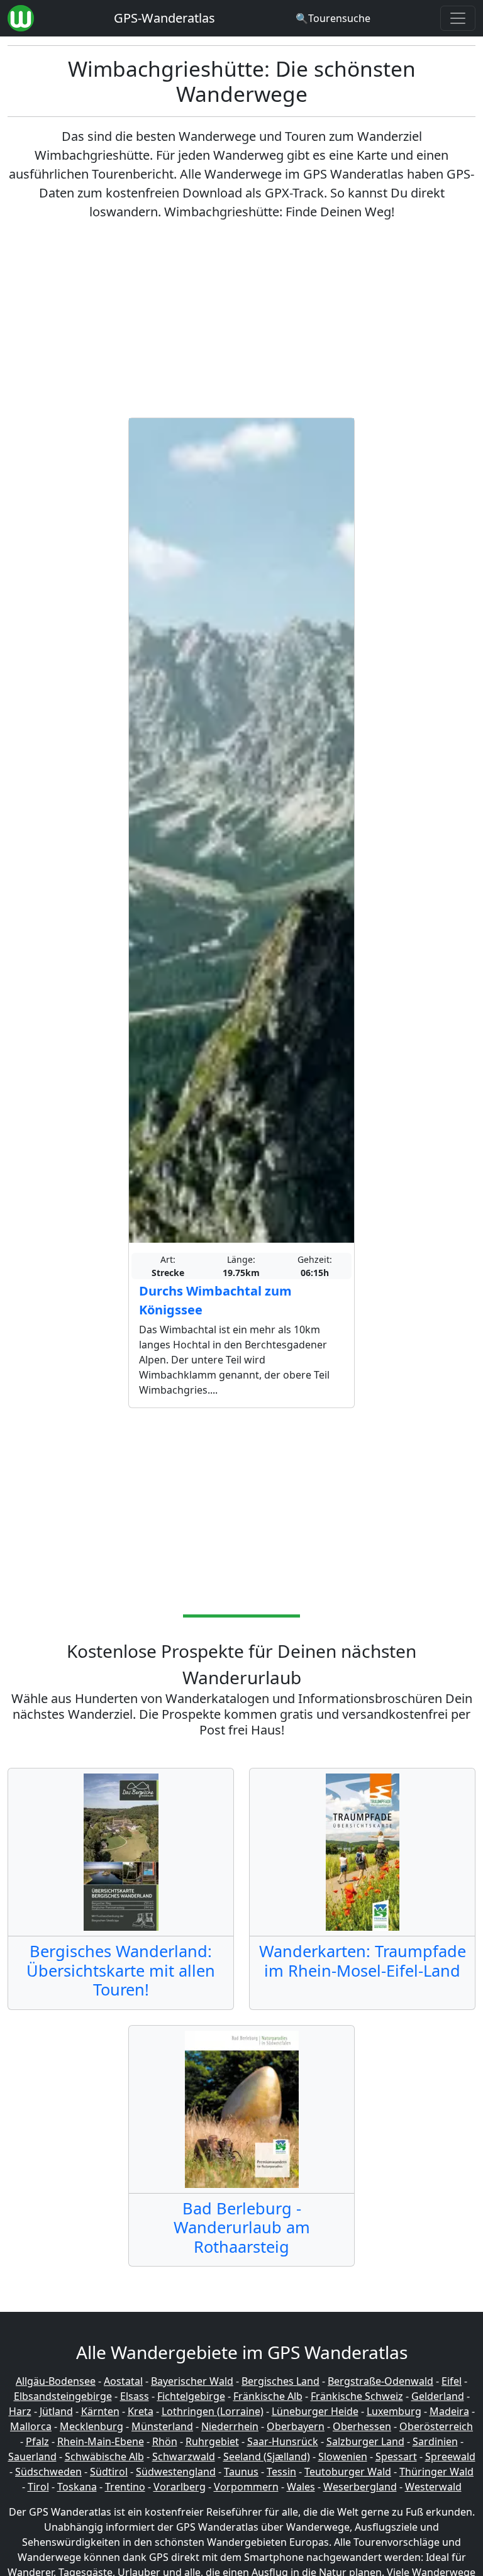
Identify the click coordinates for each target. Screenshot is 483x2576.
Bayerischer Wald (192, 2381)
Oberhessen (362, 2426)
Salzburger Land (365, 2441)
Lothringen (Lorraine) (213, 2411)
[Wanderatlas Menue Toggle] (458, 18)
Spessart (396, 2457)
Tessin (281, 2472)
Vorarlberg (180, 2487)
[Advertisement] (241, 319)
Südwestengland (176, 2472)
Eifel (452, 2381)
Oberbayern (296, 2426)
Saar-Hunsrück (283, 2441)
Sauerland (32, 2457)
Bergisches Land (280, 2381)
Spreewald (450, 2457)
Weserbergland (360, 2487)
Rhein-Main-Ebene (101, 2441)
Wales (301, 2487)
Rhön (165, 2441)
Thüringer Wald (436, 2472)
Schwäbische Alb (104, 2457)
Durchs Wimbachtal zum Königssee (215, 1300)
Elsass (135, 2396)
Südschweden (48, 2472)
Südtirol (109, 2472)
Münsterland (162, 2426)
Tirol (38, 2487)
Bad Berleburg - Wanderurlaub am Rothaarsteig (242, 2227)
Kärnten (100, 2411)
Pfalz (37, 2441)
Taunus (241, 2472)
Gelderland (438, 2396)
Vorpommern (246, 2487)
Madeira (449, 2411)
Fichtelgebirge (191, 2396)
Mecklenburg (92, 2426)
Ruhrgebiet (212, 2441)
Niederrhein (230, 2426)
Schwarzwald (184, 2457)
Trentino (125, 2487)
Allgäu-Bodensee (56, 2381)
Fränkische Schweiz (357, 2396)
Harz (20, 2411)
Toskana (77, 2487)
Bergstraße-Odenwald (380, 2381)
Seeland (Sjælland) (267, 2457)
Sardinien (435, 2441)
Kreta (141, 2411)
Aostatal (123, 2381)
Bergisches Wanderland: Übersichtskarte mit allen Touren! (121, 1970)
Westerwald (433, 2487)
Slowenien (343, 2457)
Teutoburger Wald (348, 2472)
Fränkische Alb (268, 2396)
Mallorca (31, 2426)
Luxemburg (394, 2411)
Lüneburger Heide (315, 2411)
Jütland (56, 2411)
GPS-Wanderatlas (164, 18)
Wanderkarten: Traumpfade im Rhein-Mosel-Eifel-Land (363, 1960)
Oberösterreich (436, 2426)
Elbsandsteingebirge (63, 2396)
